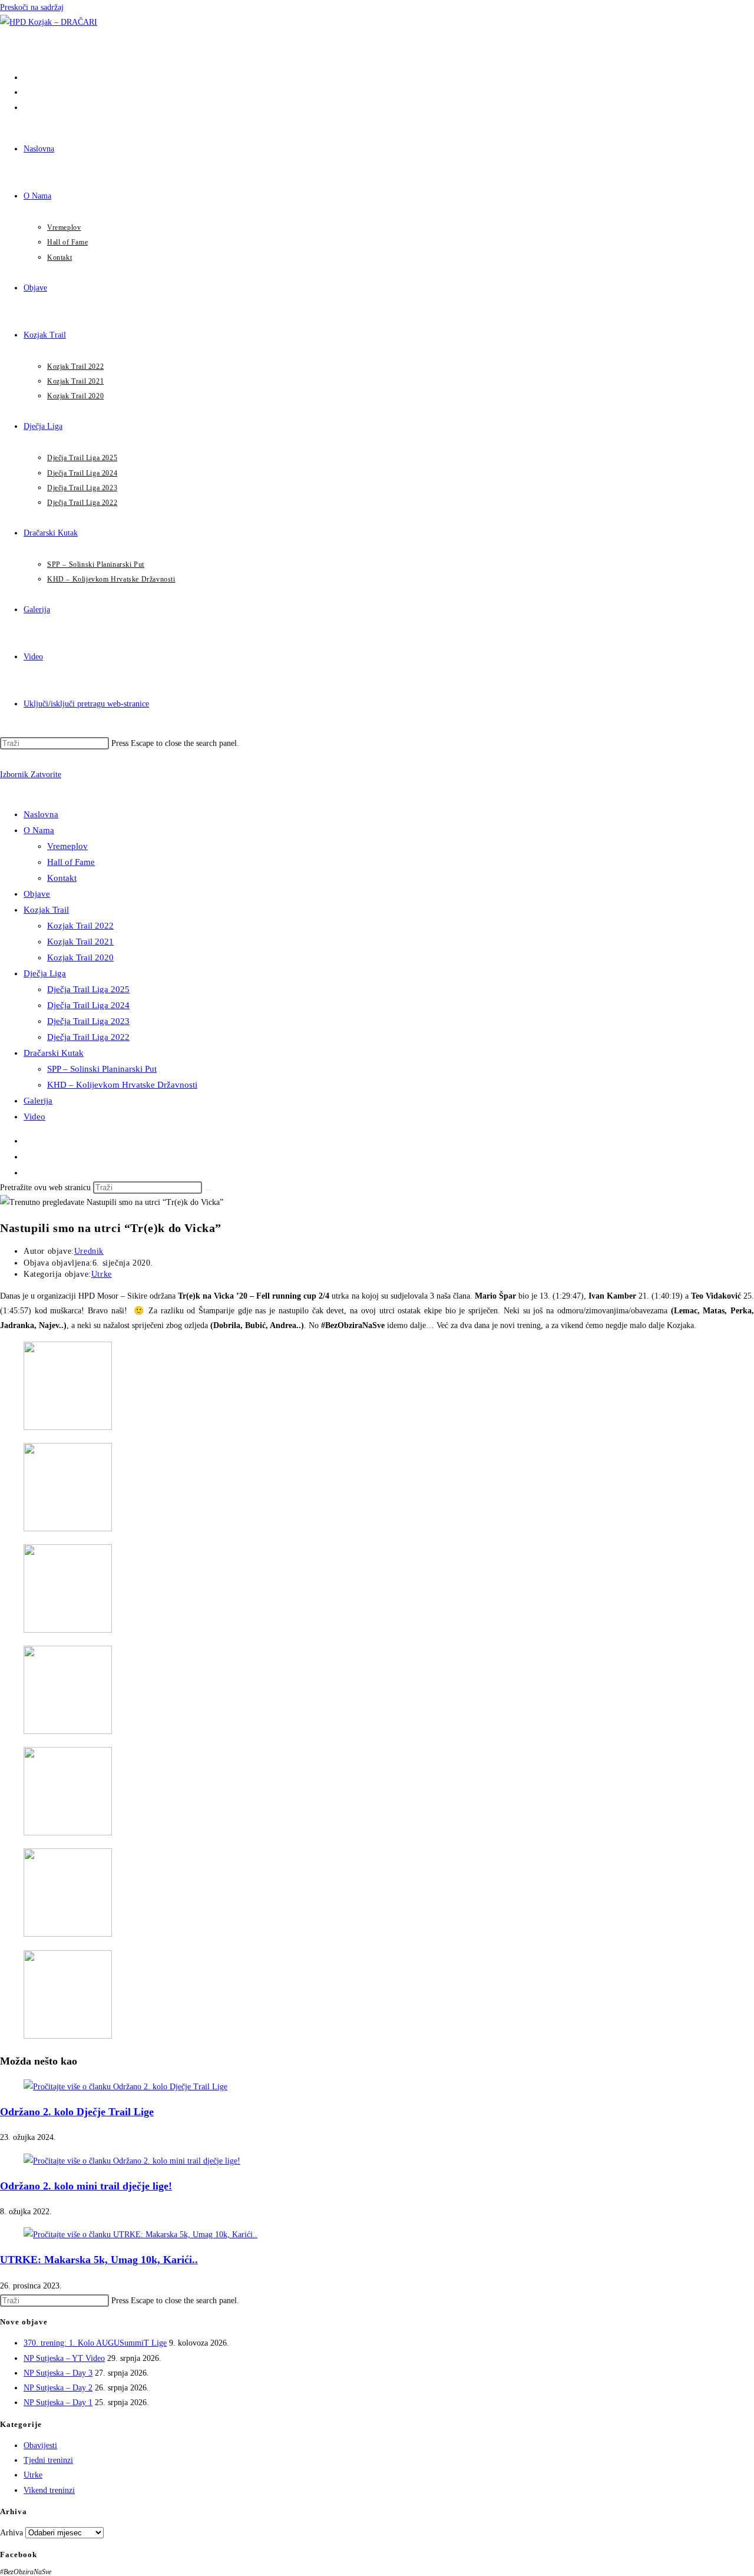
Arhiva (11, 2533)
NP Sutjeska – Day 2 (58, 2388)
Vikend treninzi (49, 2490)
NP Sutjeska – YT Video (64, 2358)
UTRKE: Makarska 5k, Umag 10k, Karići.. (99, 2260)
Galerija (38, 1101)
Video (34, 1117)
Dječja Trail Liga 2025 (88, 989)
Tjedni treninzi (48, 2460)
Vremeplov (67, 846)
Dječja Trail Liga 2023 (88, 1021)
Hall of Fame (71, 862)
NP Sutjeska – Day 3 (58, 2373)
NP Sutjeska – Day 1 (58, 2402)
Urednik (89, 1251)
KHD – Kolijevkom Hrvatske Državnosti (122, 1085)
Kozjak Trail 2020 (80, 957)
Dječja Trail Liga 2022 (88, 1037)
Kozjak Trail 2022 (80, 926)
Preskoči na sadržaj (32, 7)
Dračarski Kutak (54, 1053)
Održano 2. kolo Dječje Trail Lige (77, 2112)
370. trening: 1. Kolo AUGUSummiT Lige (95, 2343)
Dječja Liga (45, 973)
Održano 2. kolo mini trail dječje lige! (86, 2186)
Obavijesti (40, 2445)
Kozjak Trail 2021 (80, 942)
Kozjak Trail (46, 910)
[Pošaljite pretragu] (209, 1190)
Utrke (102, 1274)
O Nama (39, 830)
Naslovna (41, 814)
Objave (37, 894)
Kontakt (62, 878)
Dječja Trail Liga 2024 (88, 1005)
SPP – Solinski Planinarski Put (102, 1069)
